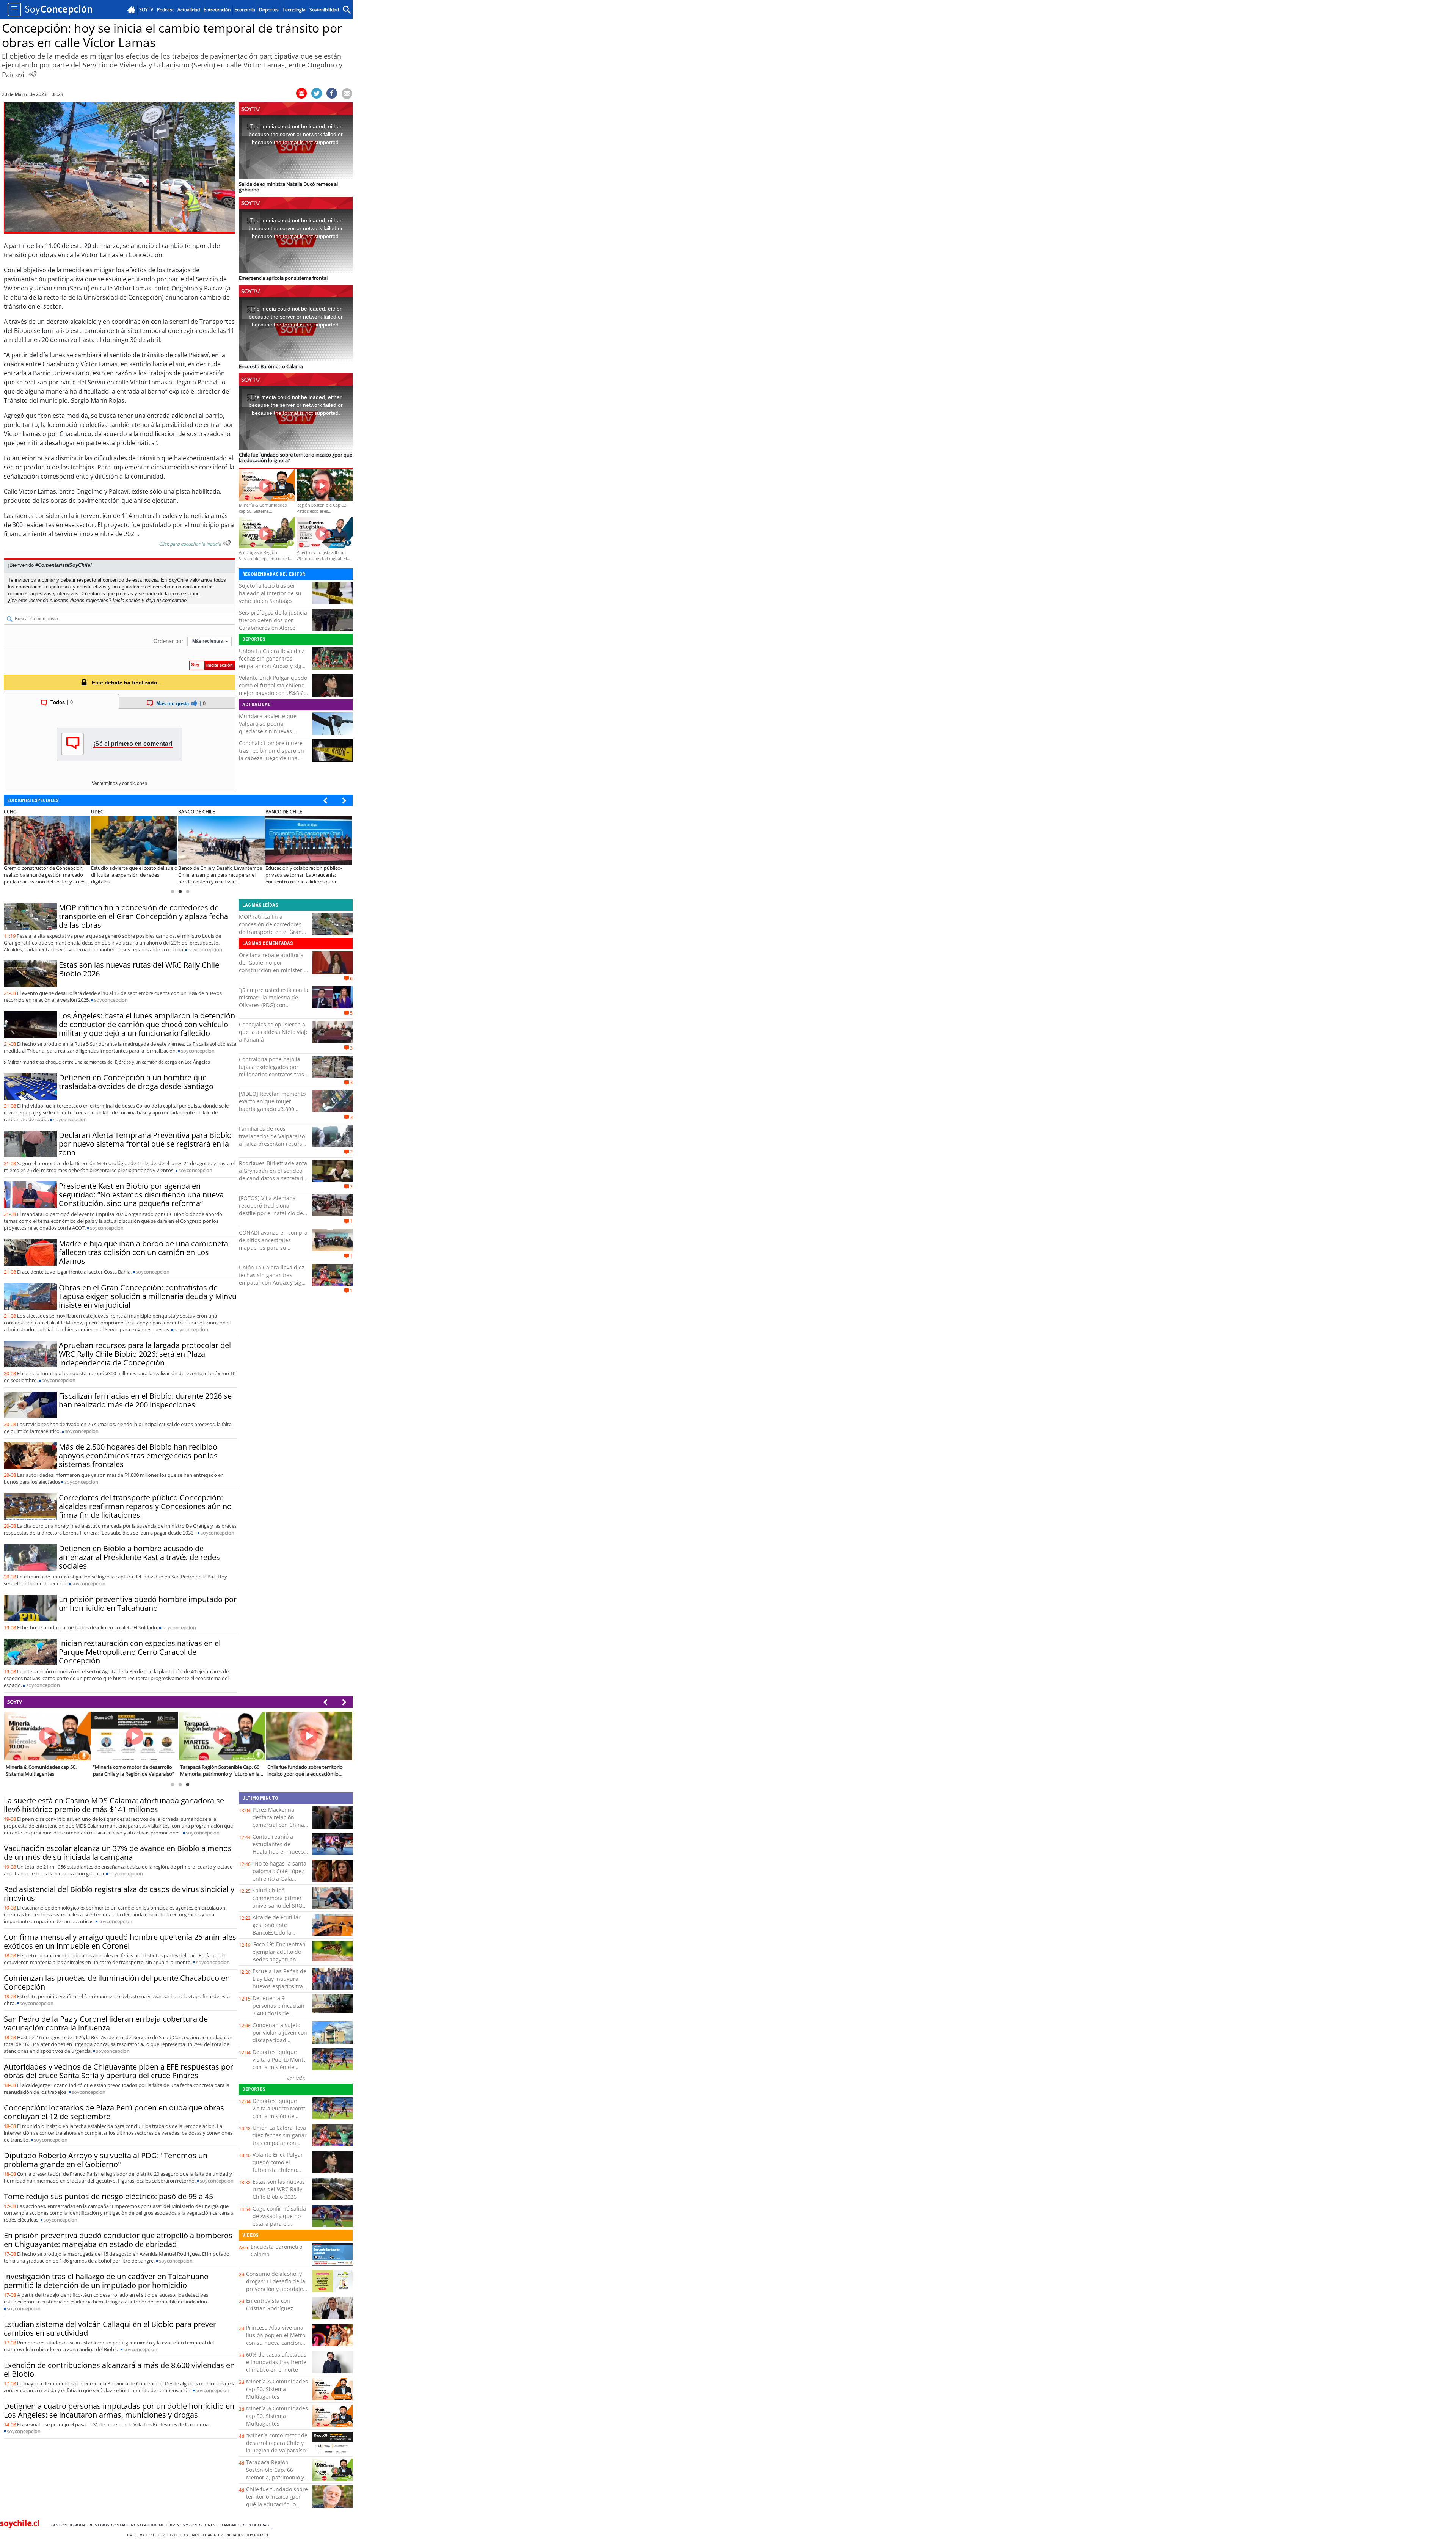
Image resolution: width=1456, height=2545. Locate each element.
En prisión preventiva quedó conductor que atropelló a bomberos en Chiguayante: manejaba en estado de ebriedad (118, 2240)
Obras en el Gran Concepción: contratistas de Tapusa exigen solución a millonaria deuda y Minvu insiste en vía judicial (148, 1296)
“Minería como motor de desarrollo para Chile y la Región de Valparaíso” (277, 2443)
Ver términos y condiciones (119, 783)
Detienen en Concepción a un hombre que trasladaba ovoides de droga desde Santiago (136, 1082)
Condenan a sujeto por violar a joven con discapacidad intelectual (280, 2036)
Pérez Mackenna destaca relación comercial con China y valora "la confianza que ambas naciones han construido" (280, 1829)
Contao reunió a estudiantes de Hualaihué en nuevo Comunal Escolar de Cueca (278, 1852)
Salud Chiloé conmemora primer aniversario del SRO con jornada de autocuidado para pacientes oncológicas (280, 1909)
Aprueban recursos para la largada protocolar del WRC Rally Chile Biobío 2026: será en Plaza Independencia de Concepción (145, 1354)
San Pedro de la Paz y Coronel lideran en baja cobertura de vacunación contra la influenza (106, 2023)
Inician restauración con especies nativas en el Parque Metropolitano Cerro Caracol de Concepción (140, 1652)
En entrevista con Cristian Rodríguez (270, 2304)
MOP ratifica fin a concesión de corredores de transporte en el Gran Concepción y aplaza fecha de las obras (144, 916)
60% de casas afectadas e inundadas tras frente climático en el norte (276, 2362)
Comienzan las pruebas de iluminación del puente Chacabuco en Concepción (117, 1982)
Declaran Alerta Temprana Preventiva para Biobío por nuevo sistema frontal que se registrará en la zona (145, 1144)
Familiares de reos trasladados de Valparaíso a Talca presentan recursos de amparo (273, 1140)
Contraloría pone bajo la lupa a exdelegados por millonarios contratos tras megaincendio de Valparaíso (271, 1074)
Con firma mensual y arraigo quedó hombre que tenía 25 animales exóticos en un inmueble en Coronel (120, 1941)
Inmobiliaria (204, 2535)
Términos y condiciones (191, 2525)
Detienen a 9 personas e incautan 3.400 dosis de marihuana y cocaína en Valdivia (279, 2013)
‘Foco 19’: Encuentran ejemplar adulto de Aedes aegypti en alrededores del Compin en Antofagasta (279, 1963)
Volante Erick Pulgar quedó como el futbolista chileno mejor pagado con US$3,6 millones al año (273, 689)
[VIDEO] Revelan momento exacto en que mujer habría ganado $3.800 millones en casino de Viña (273, 1105)
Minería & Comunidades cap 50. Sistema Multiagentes (277, 2389)
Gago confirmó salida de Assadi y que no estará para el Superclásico (279, 2220)
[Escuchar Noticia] (33, 74)
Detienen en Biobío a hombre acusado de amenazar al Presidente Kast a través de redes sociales (139, 1557)
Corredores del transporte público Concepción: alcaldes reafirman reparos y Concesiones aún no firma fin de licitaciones (145, 1506)
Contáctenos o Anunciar (138, 2525)
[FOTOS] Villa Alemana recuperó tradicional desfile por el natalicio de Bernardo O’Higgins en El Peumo (271, 1213)
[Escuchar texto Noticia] (227, 543)
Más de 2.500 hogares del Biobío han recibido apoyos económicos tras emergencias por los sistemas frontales (138, 1455)
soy (205, 949)
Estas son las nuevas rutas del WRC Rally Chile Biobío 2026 (139, 969)
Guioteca (180, 2535)
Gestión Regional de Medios (81, 2525)
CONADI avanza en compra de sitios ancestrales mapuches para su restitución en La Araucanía (274, 1244)
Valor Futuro (155, 2535)
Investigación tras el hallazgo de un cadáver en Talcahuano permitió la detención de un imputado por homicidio (106, 2281)
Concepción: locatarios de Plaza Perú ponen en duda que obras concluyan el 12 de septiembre (114, 2112)
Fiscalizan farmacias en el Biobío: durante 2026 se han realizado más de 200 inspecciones (145, 1400)
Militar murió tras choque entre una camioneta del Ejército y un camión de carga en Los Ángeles (109, 1062)
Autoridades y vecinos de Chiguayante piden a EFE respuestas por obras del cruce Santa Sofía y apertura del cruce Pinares (118, 2071)
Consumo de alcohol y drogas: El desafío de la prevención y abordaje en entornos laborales (276, 2285)
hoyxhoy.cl (258, 2535)
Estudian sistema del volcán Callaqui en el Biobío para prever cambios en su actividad (110, 2328)
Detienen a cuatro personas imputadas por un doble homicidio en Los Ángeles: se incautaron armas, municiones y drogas (119, 2410)
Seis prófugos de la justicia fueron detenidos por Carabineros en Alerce (273, 620)
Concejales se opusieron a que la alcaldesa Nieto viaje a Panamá (274, 1032)
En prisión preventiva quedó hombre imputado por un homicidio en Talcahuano (148, 1604)
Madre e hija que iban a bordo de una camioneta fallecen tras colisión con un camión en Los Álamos (144, 1252)
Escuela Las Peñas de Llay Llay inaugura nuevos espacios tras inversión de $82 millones (279, 1986)
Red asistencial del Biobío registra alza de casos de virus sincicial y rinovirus (119, 1894)
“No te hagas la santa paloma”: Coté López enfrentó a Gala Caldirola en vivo (279, 1875)
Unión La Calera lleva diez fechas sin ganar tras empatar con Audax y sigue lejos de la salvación (273, 662)
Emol (133, 2535)
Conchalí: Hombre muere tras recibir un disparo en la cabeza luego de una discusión (271, 754)
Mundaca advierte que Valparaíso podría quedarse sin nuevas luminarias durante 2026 (270, 727)
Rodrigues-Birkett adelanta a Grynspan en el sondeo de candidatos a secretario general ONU (273, 1174)
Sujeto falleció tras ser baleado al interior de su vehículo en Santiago (270, 593)
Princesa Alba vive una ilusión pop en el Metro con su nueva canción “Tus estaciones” (276, 2339)
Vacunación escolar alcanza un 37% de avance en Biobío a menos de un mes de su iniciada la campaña (118, 1853)
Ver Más (296, 2078)
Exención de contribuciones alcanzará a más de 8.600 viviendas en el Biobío (119, 2369)
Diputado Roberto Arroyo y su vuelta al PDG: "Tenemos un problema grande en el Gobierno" (106, 2160)
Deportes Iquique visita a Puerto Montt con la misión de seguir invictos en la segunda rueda (279, 2067)
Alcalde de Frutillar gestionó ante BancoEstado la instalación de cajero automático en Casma (280, 1932)
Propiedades (232, 2535)
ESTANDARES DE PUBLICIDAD (244, 2525)
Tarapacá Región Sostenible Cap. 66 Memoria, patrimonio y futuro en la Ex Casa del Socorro (276, 2477)
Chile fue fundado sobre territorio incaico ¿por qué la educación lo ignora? (277, 2500)
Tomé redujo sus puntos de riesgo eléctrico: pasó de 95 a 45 (108, 2196)
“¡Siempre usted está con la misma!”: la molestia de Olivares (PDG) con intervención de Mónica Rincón (274, 1005)
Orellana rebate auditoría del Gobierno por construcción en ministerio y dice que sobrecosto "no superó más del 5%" (273, 970)
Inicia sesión (126, 600)
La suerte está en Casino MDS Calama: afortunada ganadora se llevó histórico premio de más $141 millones (114, 1805)
